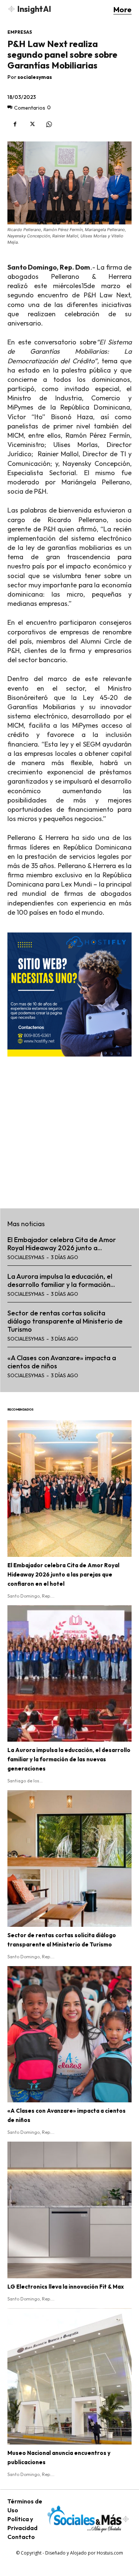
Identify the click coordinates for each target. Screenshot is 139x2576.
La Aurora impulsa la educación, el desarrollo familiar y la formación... (61, 1280)
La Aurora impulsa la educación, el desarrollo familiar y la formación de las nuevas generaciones (69, 1759)
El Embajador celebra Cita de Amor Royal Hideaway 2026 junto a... (62, 1244)
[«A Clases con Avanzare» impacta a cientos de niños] (69, 2034)
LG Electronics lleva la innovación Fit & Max (66, 2287)
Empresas (20, 32)
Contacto (21, 2537)
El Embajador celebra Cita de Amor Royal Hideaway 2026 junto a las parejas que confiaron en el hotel (63, 1574)
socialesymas (35, 77)
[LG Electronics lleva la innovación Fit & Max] (69, 2210)
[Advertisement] (69, 1128)
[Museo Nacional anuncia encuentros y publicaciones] (69, 2377)
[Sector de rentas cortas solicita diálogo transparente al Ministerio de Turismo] (69, 1858)
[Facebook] (15, 124)
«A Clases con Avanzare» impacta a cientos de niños (62, 1362)
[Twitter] (32, 124)
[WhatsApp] (49, 124)
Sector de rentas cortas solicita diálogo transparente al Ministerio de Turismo (65, 1321)
